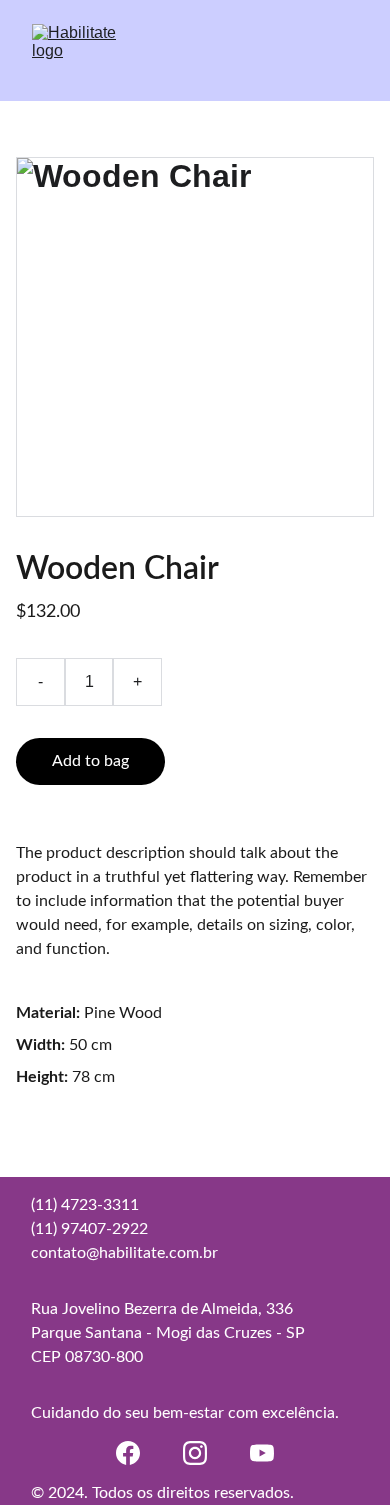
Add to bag (90, 761)
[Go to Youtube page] (262, 1453)
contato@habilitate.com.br (124, 1253)
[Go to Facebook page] (128, 1453)
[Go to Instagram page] (195, 1453)
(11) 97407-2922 (89, 1229)
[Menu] (346, 51)
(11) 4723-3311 (85, 1205)
